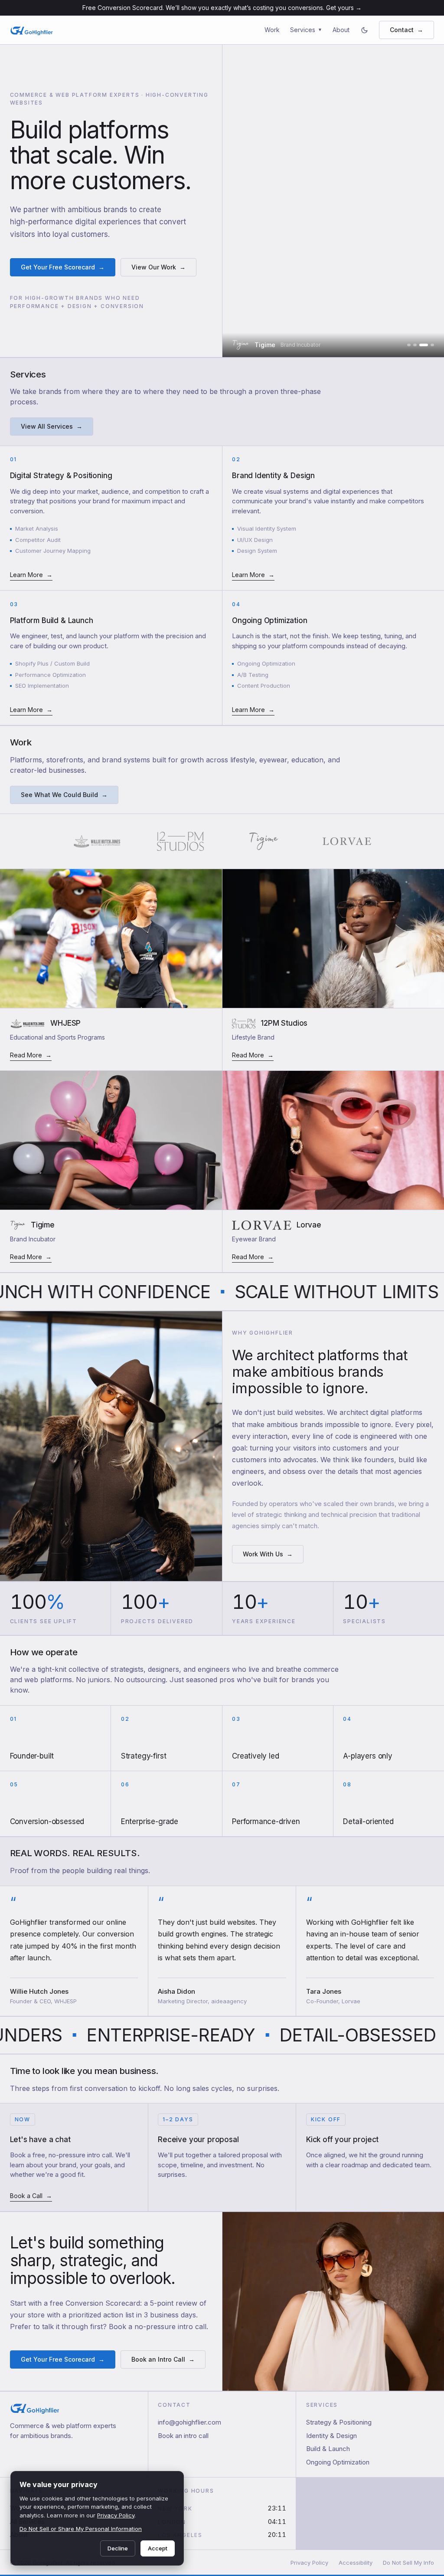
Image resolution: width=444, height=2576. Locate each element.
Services (306, 30)
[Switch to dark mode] (364, 30)
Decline (118, 2548)
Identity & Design (331, 2436)
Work (272, 30)
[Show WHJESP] (409, 345)
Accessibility (356, 2563)
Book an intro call (183, 2436)
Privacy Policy (309, 2563)
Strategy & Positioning (339, 2422)
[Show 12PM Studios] (415, 345)
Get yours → (344, 8)
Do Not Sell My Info (408, 2563)
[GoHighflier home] (32, 30)
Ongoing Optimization (338, 2462)
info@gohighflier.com (189, 2422)
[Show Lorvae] (432, 345)
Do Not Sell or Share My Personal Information (81, 2529)
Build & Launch (328, 2449)
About (341, 30)
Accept (158, 2548)
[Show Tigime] (424, 345)
